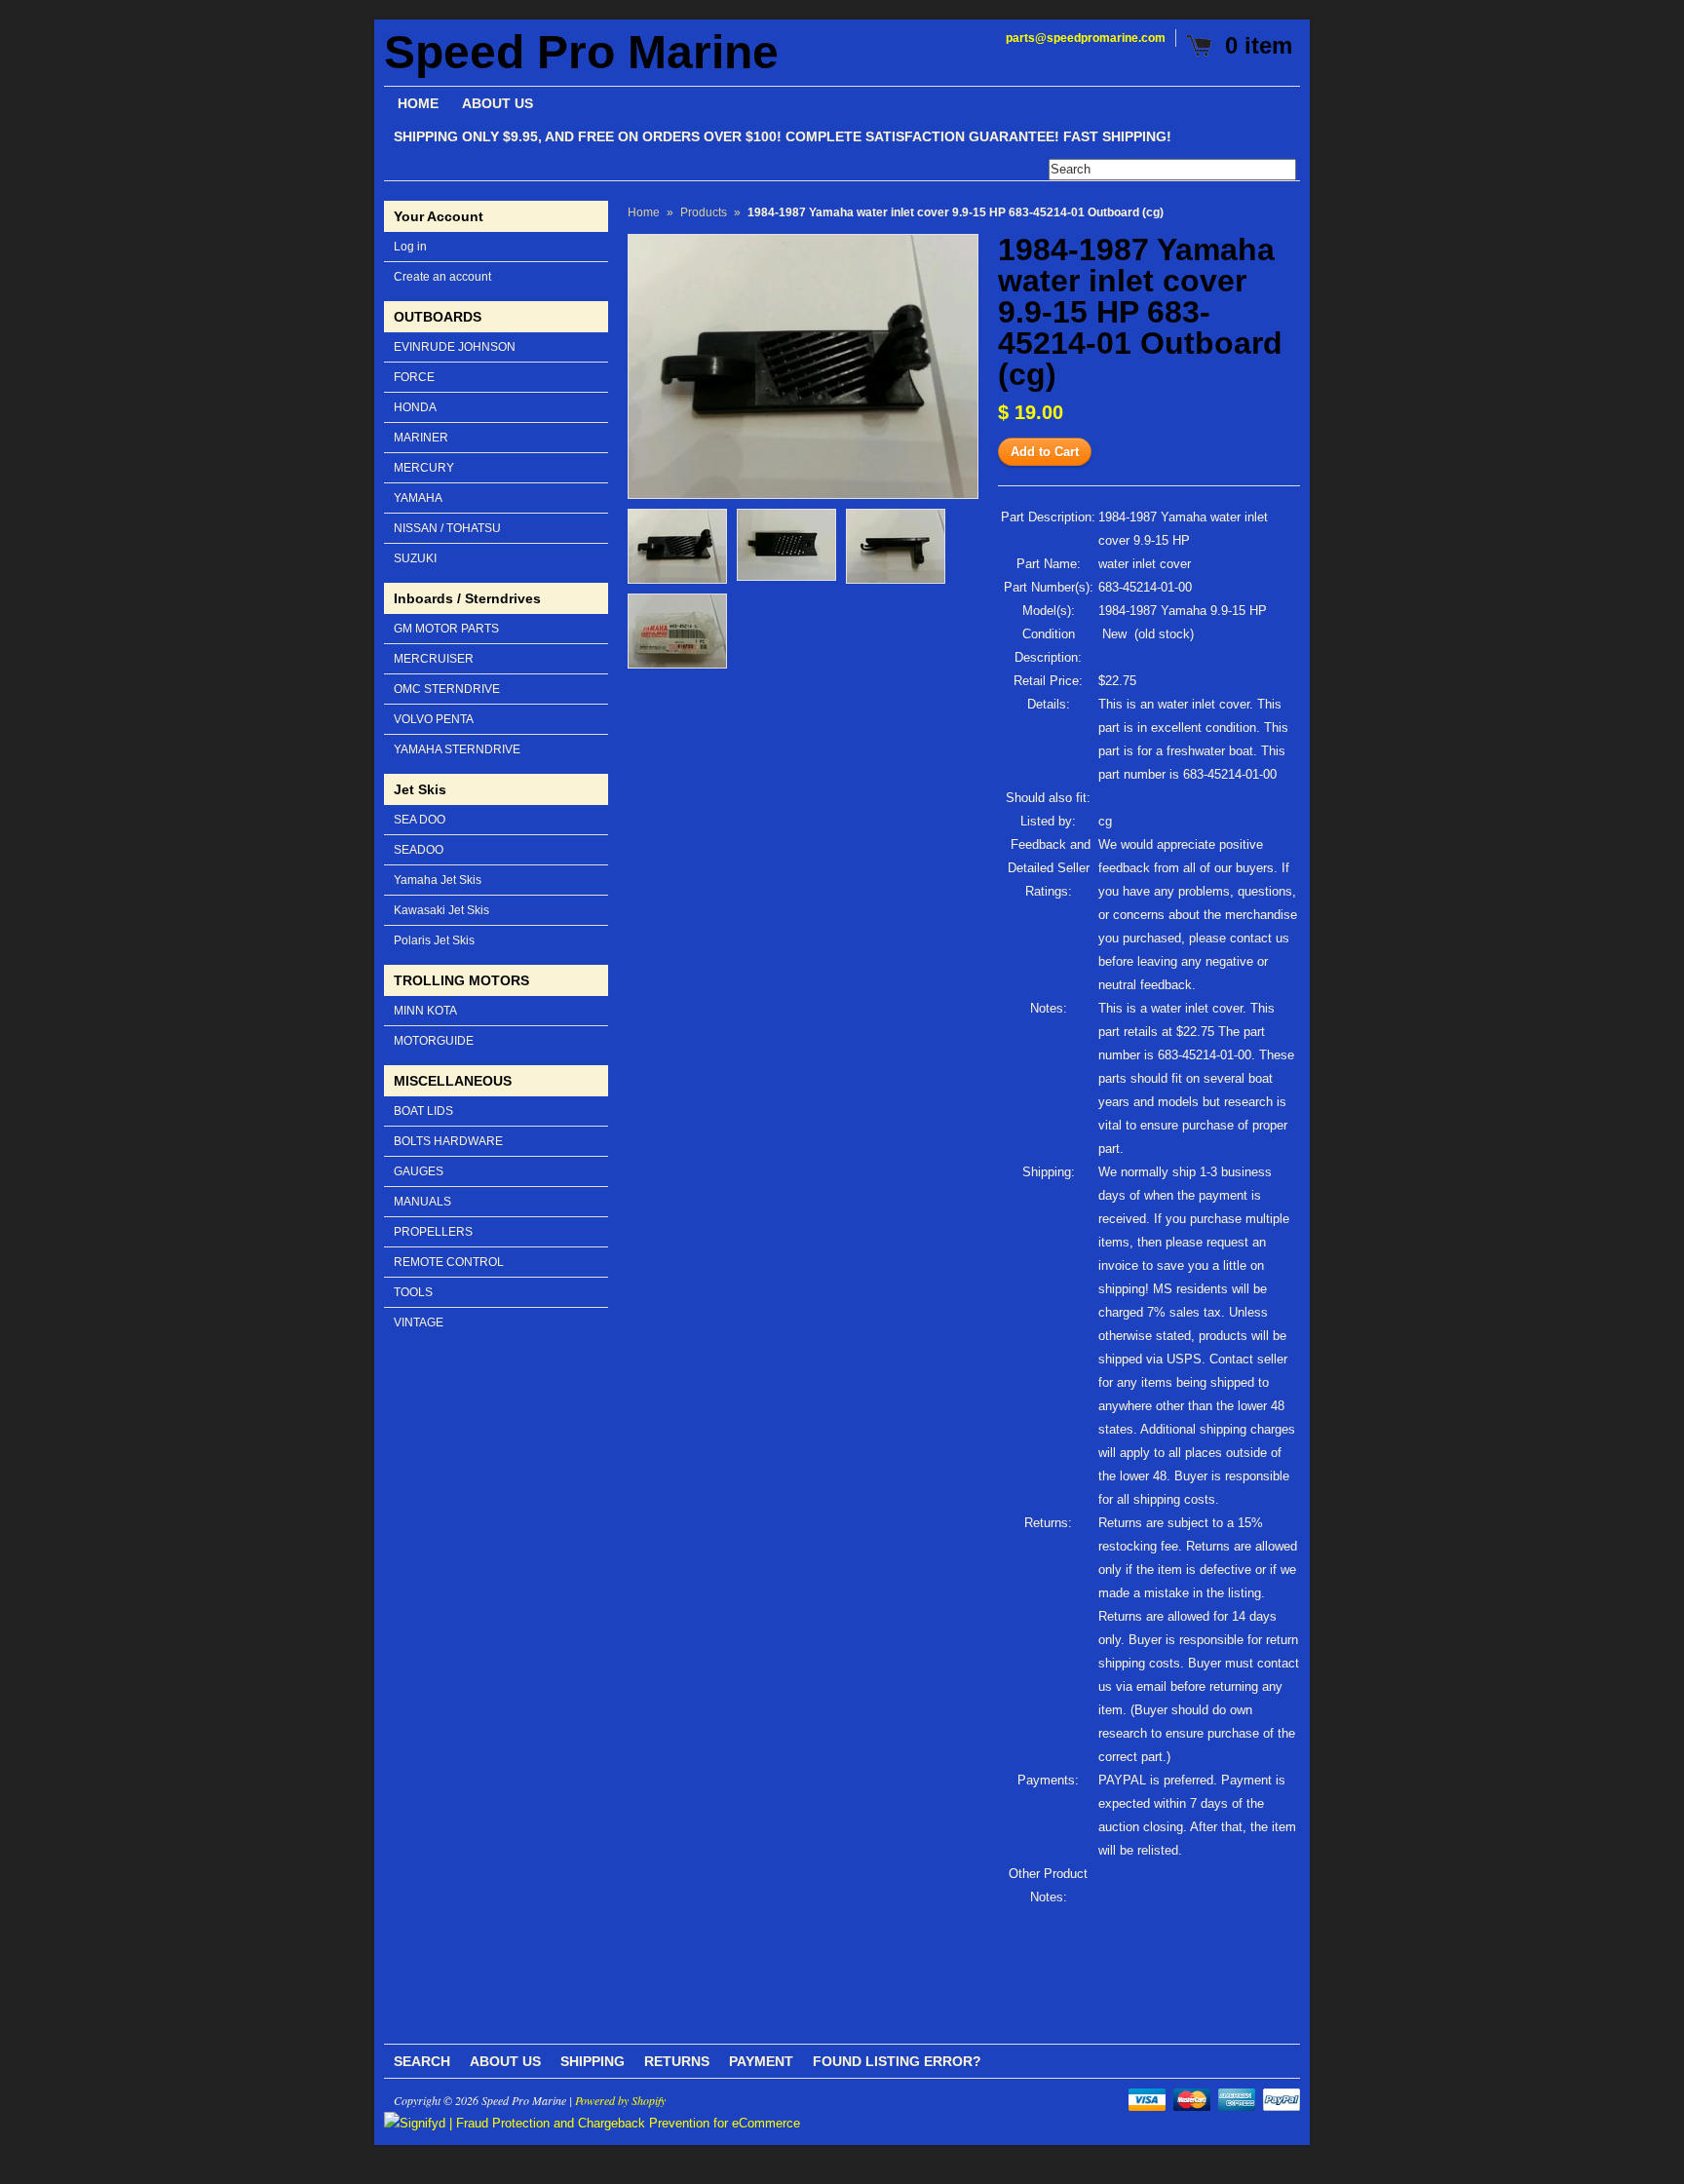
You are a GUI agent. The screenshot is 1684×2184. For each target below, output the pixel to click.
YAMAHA (418, 498)
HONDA (415, 407)
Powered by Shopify (620, 2100)
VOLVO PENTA (434, 719)
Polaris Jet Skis (434, 940)
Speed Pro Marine (581, 53)
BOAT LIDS (423, 1111)
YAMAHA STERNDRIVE (457, 749)
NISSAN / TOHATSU (447, 528)
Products (704, 212)
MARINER (421, 438)
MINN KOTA (425, 1011)
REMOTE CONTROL (449, 1262)
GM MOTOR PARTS (446, 629)
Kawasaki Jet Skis (441, 910)
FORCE (414, 377)
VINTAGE (419, 1322)
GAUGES (419, 1171)
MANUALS (422, 1202)
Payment (761, 2061)
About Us (505, 2061)
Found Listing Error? (897, 2061)
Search (422, 2061)
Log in (410, 247)
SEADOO (419, 850)
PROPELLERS (433, 1232)
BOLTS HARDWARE (448, 1141)
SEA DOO (420, 820)
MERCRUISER (434, 659)
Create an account (442, 277)
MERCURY (424, 468)
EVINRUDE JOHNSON (455, 347)
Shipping (593, 2061)
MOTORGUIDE (434, 1041)
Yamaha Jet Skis (438, 880)
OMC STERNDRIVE (447, 689)
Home (644, 212)
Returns (677, 2061)
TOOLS (413, 1292)
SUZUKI (415, 558)
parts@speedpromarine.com (1086, 38)
